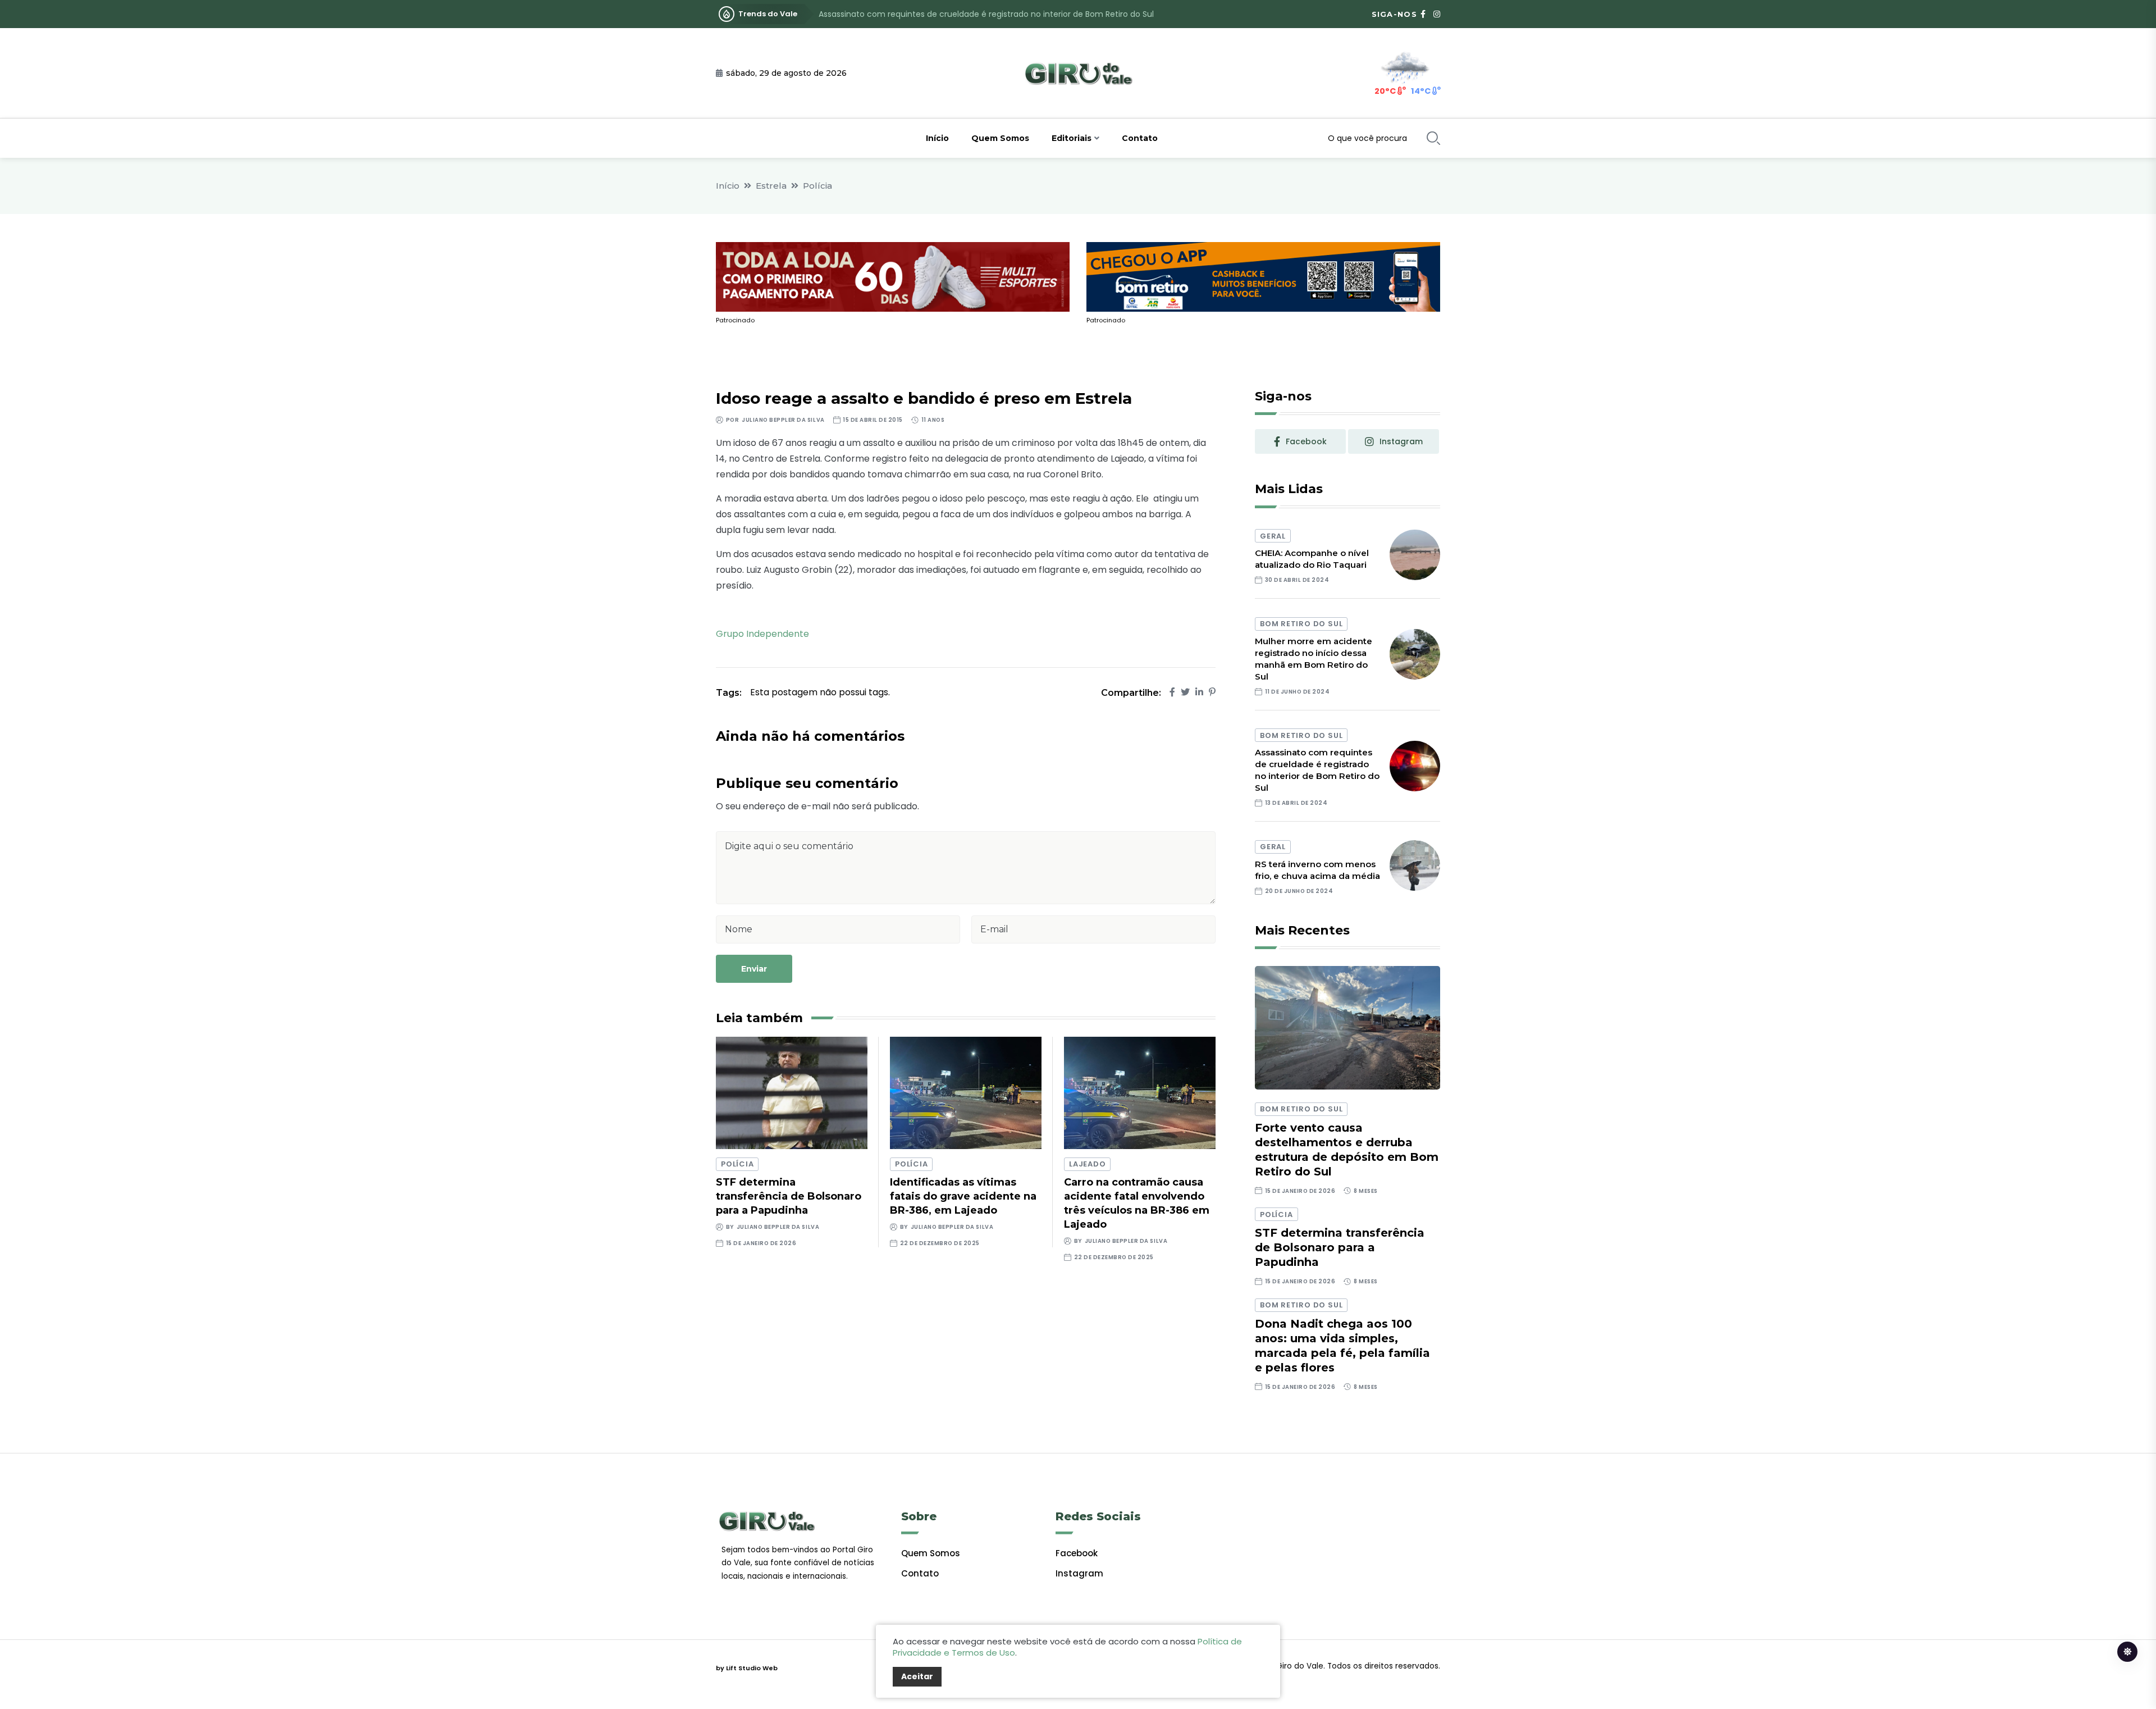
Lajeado (1087, 1164)
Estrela (771, 186)
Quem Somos (1000, 138)
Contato (1140, 138)
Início (937, 138)
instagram (1401, 441)
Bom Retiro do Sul (1301, 624)
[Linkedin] (1199, 692)
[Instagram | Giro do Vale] (1437, 14)
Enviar (754, 969)
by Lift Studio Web (747, 1668)
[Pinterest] (1212, 692)
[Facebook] (1172, 692)
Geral (1273, 536)
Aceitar (917, 1676)
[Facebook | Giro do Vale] (1423, 14)
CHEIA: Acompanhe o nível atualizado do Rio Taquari (1312, 559)
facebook (1306, 441)
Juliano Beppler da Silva (783, 420)
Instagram (1079, 1573)
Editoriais (1072, 138)
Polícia (817, 186)
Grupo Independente (762, 634)
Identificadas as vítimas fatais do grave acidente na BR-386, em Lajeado (963, 1196)
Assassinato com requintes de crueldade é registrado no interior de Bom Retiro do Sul (986, 14)
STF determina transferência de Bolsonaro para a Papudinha (789, 1196)
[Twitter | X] (1185, 692)
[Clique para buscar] (1433, 138)
